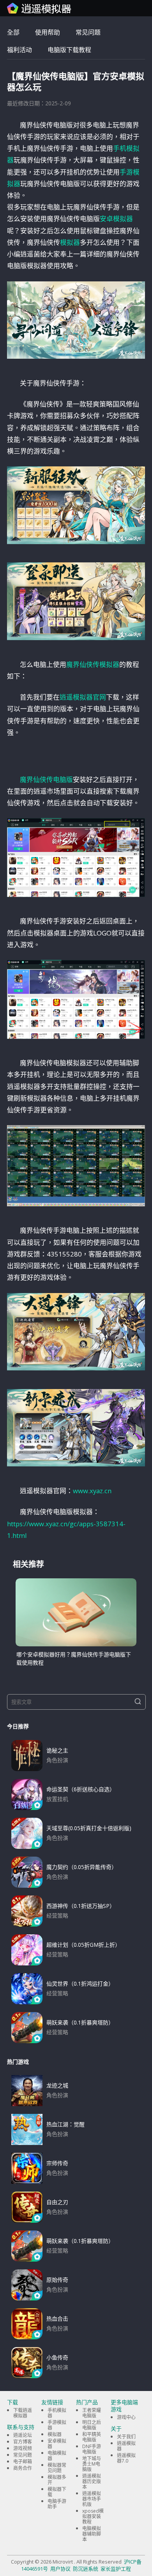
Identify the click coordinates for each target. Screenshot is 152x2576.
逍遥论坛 (23, 2435)
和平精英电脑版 (92, 2437)
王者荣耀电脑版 (92, 2413)
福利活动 (19, 50)
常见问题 (88, 32)
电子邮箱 (23, 2462)
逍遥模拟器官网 (83, 697)
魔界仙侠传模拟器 (93, 664)
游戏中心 (126, 2417)
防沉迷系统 (86, 2569)
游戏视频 (23, 2448)
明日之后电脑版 (92, 2425)
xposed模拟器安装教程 (93, 2516)
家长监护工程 (116, 2569)
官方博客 (23, 2442)
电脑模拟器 (57, 2456)
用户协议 (60, 2569)
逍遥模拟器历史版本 (92, 2481)
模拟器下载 (57, 2492)
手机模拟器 (57, 2413)
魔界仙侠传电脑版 (46, 779)
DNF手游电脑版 (92, 2449)
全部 (13, 32)
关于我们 (126, 2437)
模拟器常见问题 (57, 2468)
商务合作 (23, 2468)
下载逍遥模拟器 (23, 2413)
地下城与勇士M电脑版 (92, 2464)
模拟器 (70, 242)
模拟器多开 (57, 2480)
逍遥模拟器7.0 (126, 2458)
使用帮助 (48, 32)
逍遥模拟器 (126, 2446)
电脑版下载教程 (69, 50)
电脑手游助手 (57, 2504)
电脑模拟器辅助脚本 (92, 2534)
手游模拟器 (57, 2425)
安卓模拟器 (116, 219)
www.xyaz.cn (92, 1491)
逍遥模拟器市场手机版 (92, 2499)
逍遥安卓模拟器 (39, 8)
